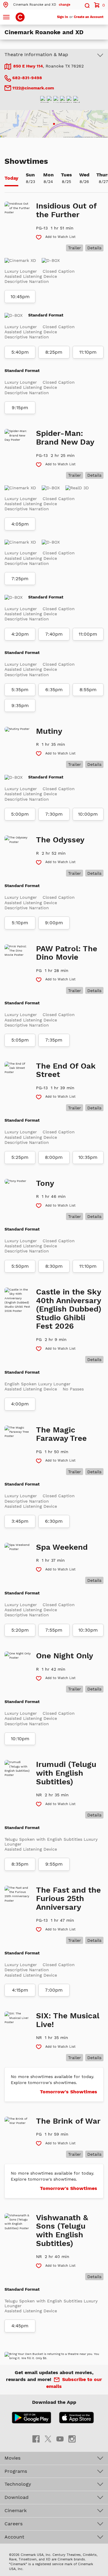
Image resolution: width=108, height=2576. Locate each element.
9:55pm (54, 1864)
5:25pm (20, 1157)
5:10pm (20, 923)
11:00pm (88, 634)
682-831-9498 (27, 78)
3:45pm (20, 1521)
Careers (13, 2524)
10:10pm (20, 1739)
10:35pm (88, 1157)
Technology (18, 2484)
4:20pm (20, 634)
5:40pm (20, 352)
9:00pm (54, 923)
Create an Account (89, 17)
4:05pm (20, 524)
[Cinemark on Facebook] (36, 2438)
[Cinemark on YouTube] (60, 2438)
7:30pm (54, 814)
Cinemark (16, 2510)
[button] (36, 5)
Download (16, 2497)
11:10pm (88, 352)
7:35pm (54, 1040)
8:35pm (20, 1864)
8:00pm (54, 1157)
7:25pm (20, 579)
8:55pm (88, 690)
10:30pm (88, 1630)
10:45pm (20, 297)
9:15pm (20, 408)
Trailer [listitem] (75, 248)
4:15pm (20, 1990)
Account (14, 2537)
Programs (16, 2471)
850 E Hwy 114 (28, 66)
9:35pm (20, 706)
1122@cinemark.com (33, 88)
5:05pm (20, 1040)
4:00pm (20, 1404)
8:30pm (54, 1266)
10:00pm (88, 814)
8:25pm (54, 352)
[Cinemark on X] (48, 2438)
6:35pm (54, 690)
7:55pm (54, 1630)
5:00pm (20, 814)
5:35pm (20, 690)
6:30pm (54, 1521)
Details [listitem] (94, 248)
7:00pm (54, 1990)
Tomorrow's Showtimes (69, 2092)
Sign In (63, 17)
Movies (12, 2458)
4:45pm (20, 2326)
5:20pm (20, 1630)
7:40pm (54, 634)
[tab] (11, 179)
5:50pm (20, 1266)
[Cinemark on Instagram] (72, 2438)
